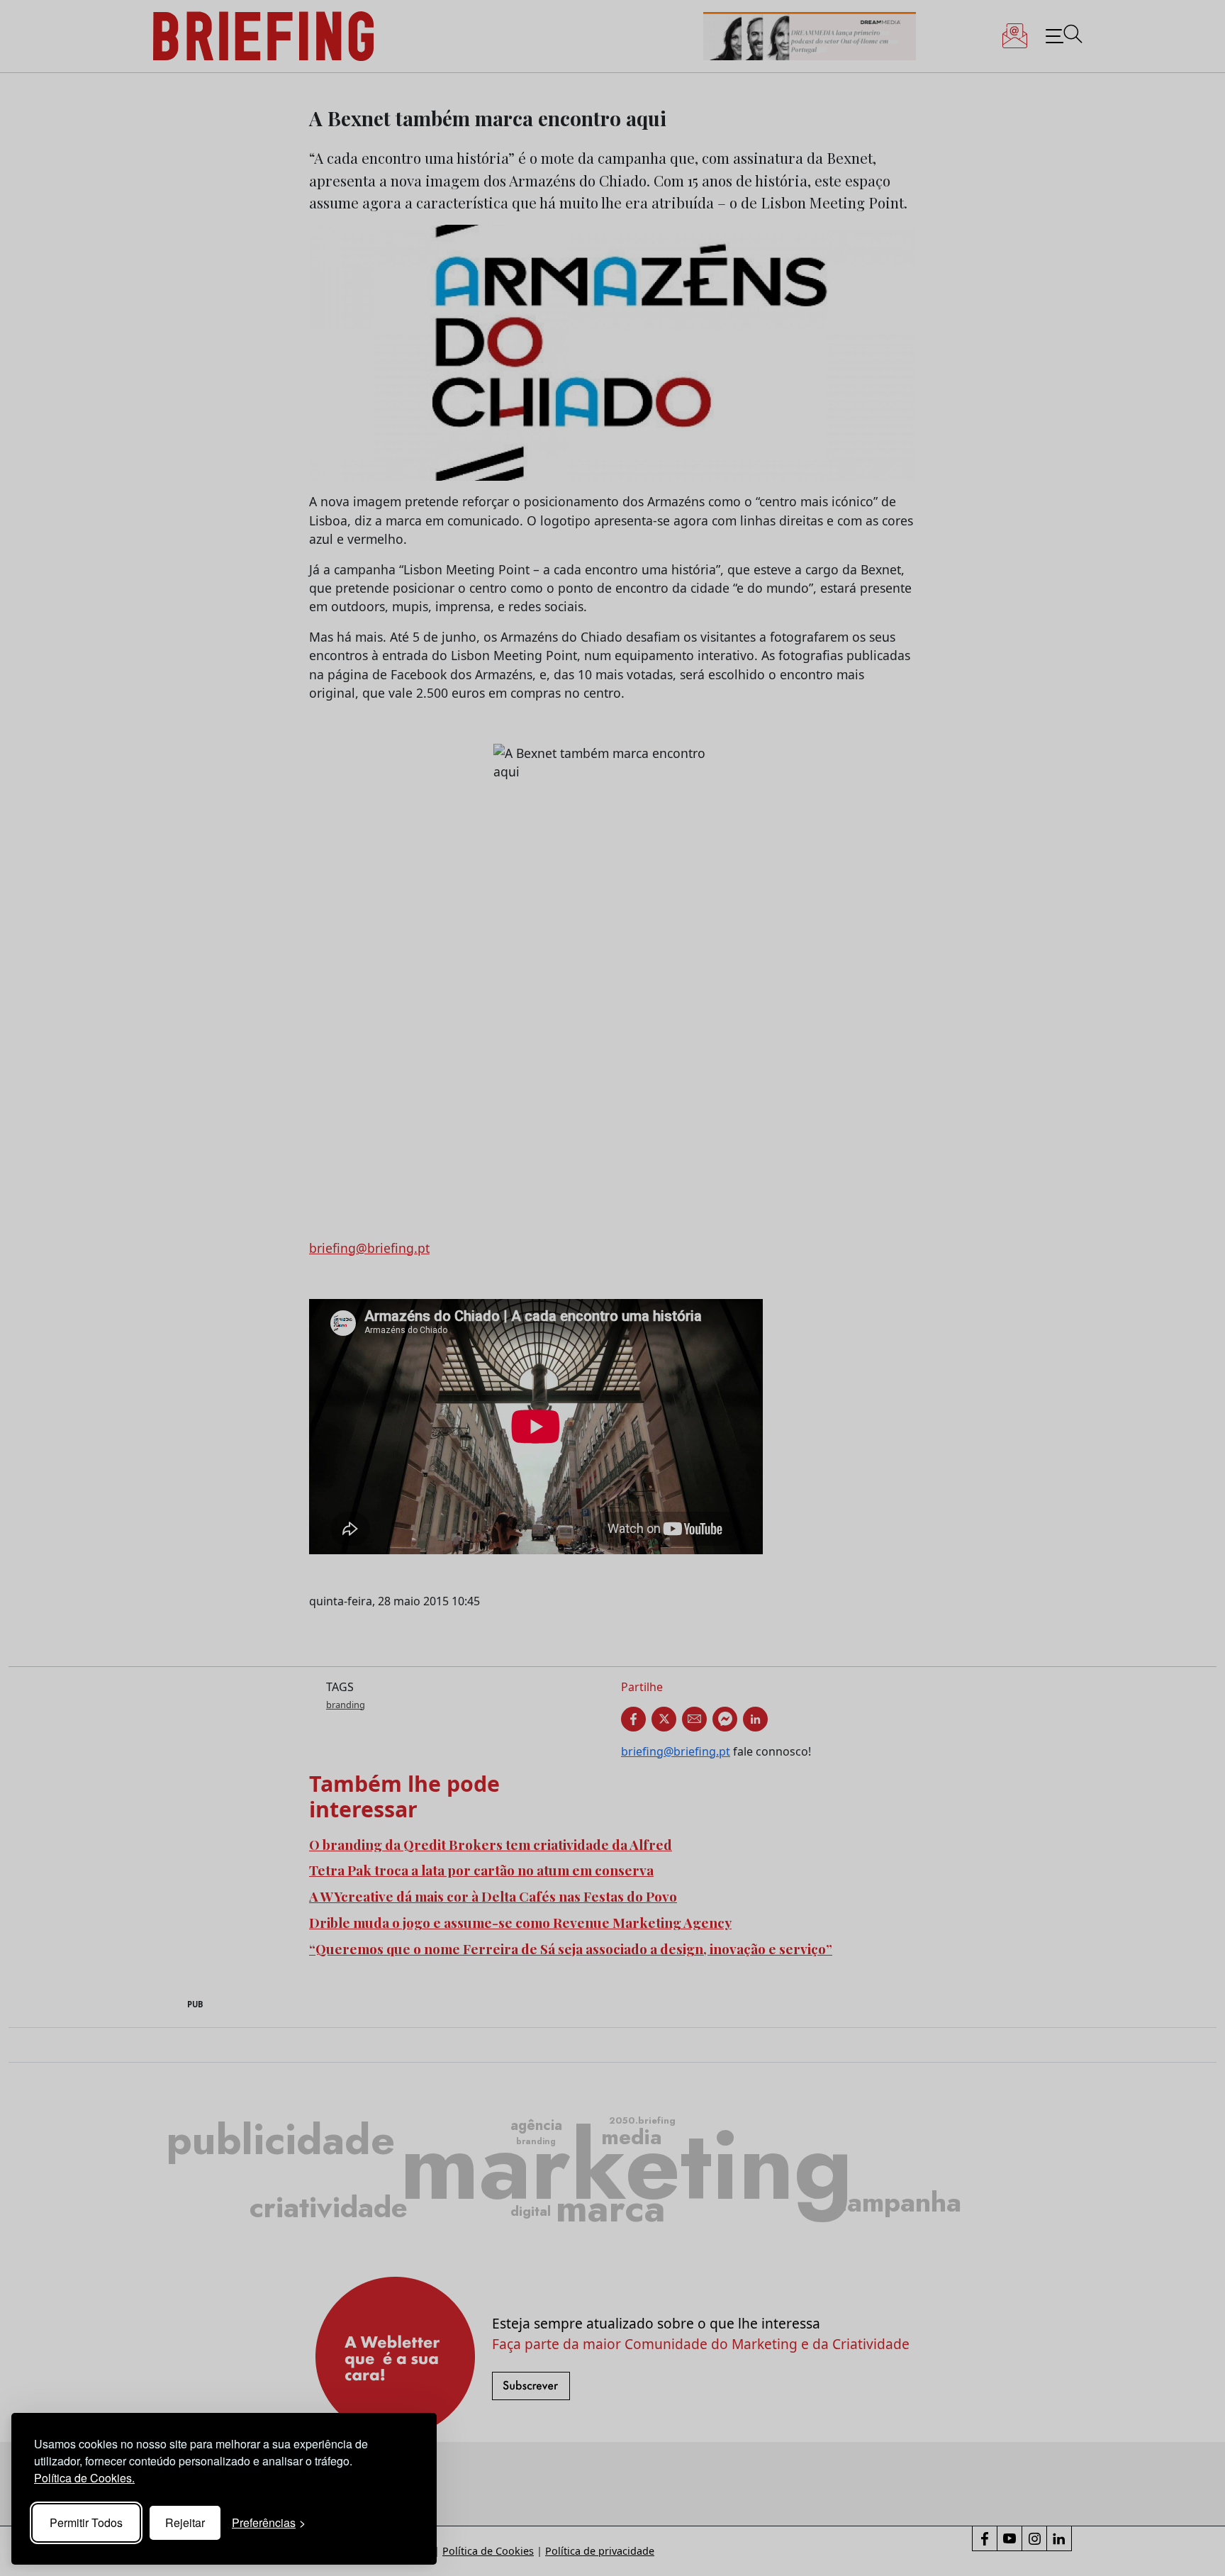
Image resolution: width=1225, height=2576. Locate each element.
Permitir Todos (86, 2522)
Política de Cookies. (84, 2478)
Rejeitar (185, 2522)
